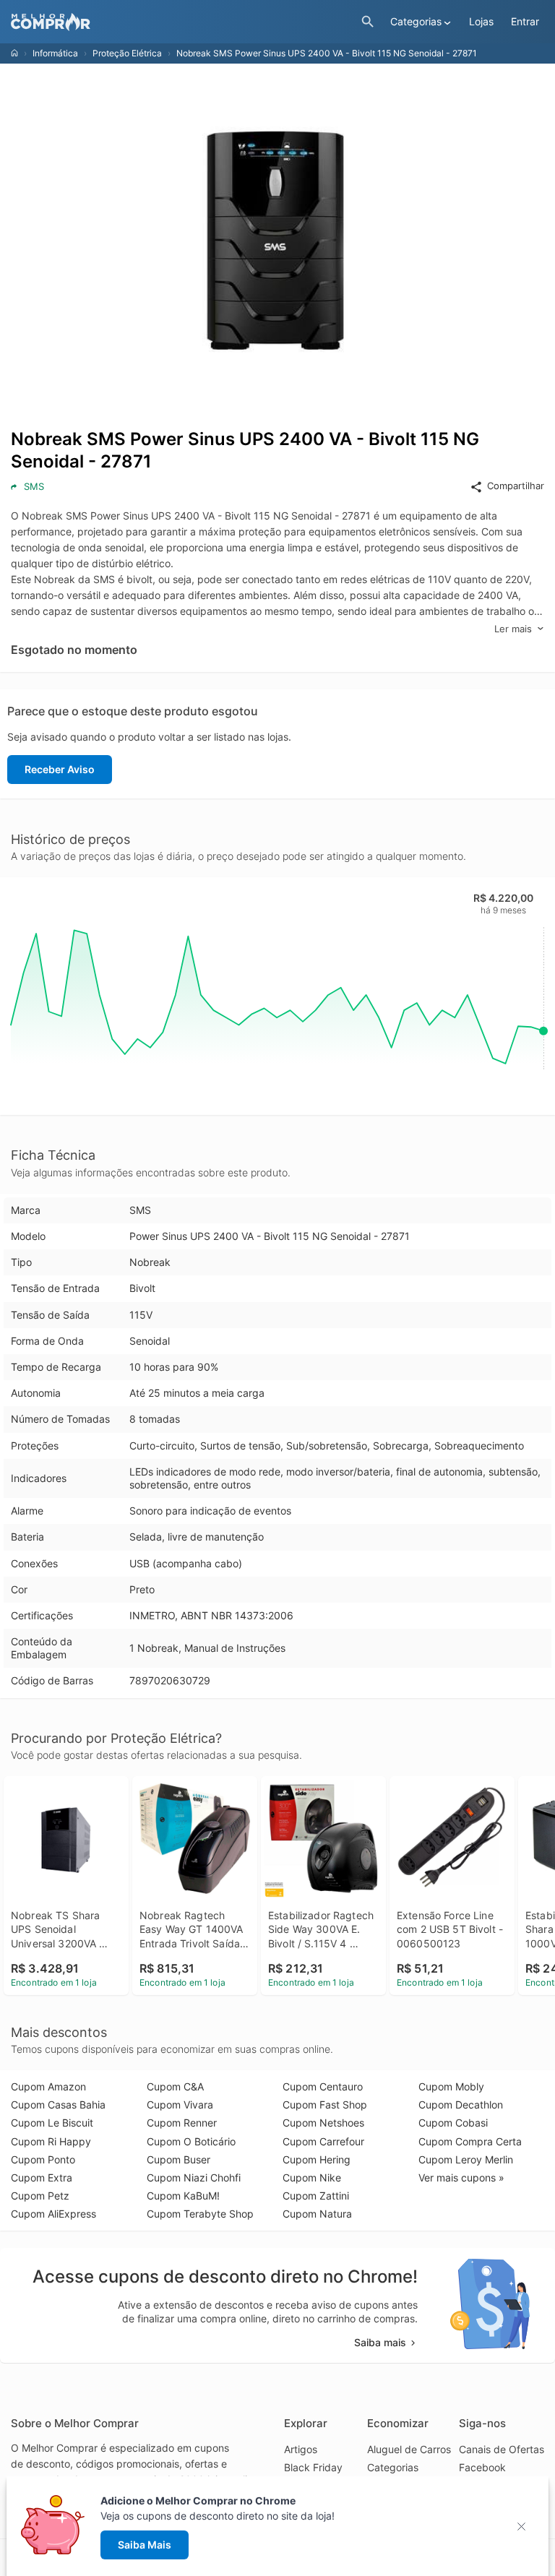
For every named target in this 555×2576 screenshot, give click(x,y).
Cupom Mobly (451, 2086)
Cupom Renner (182, 2123)
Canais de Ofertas (502, 2449)
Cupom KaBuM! (183, 2196)
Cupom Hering (317, 2159)
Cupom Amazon (48, 2086)
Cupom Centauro (323, 2086)
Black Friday (313, 2467)
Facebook (482, 2467)
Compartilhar (516, 486)
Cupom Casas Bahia (58, 2105)
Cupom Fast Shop (325, 2105)
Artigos (301, 2449)
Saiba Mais (145, 2545)
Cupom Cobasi (453, 2123)
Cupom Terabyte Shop (200, 2214)
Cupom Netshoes (323, 2123)
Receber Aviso (60, 769)
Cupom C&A (175, 2086)
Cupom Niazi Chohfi (194, 2177)
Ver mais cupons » (461, 2177)
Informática (55, 53)
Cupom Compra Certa (470, 2141)
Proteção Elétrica (127, 53)
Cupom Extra (42, 2177)
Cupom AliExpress (53, 2214)
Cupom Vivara (180, 2105)
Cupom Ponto (43, 2159)
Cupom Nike (312, 2177)
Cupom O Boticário (191, 2141)
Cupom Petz (40, 2196)
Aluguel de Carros (409, 2449)
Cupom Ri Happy (51, 2141)
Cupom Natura (317, 2214)
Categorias (393, 2467)
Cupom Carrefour (323, 2141)
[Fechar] (526, 2527)
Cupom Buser (178, 2159)
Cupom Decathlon (461, 2105)
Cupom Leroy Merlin (466, 2159)
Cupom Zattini (316, 2196)
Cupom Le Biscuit (52, 2123)
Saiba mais (380, 2342)
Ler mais (513, 629)
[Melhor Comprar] (182, 22)
